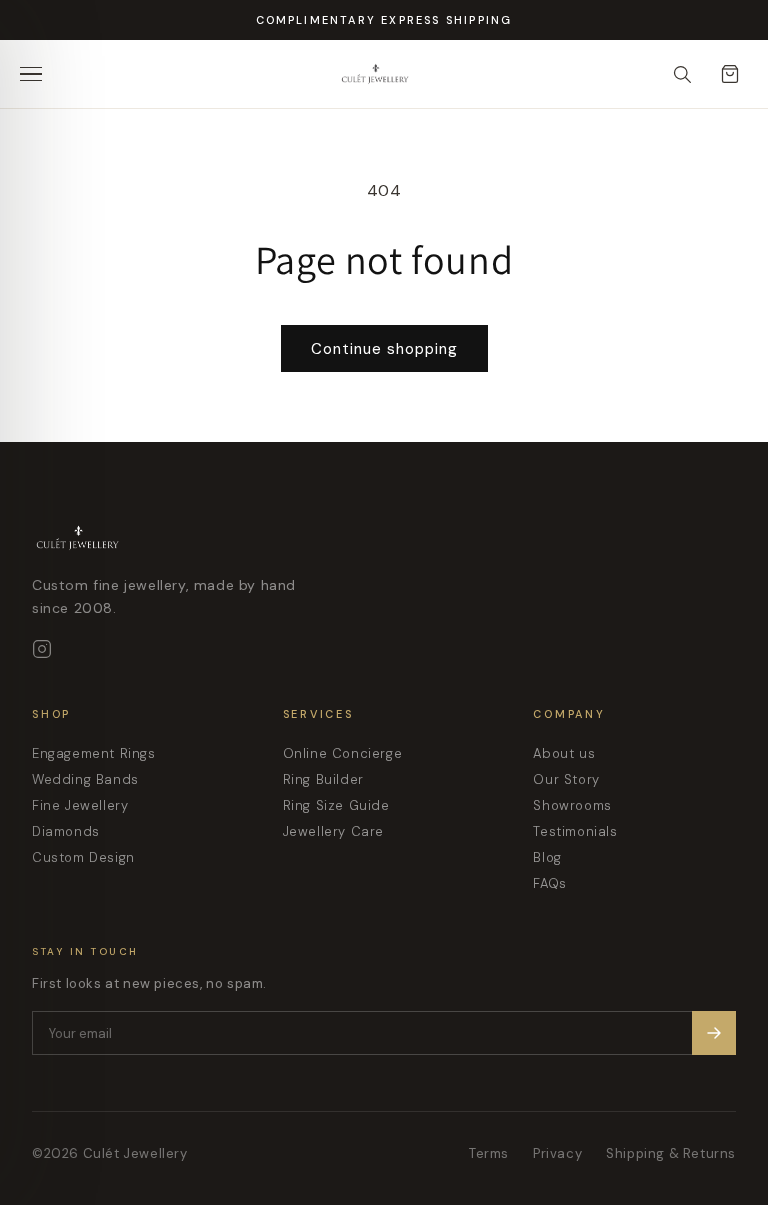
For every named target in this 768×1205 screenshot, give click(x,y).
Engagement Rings (94, 753)
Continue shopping (384, 349)
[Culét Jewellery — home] (416, 74)
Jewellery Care (333, 831)
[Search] (682, 74)
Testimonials (575, 831)
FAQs (549, 883)
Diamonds (66, 831)
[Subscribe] (714, 1033)
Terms (489, 1153)
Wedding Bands (85, 779)
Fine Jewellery (80, 805)
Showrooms (572, 805)
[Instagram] (42, 649)
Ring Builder (323, 779)
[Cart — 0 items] (730, 74)
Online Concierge (343, 753)
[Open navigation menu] (38, 74)
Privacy (557, 1153)
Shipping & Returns (671, 1153)
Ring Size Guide (336, 805)
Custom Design (83, 857)
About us (564, 753)
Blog (547, 857)
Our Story (566, 779)
